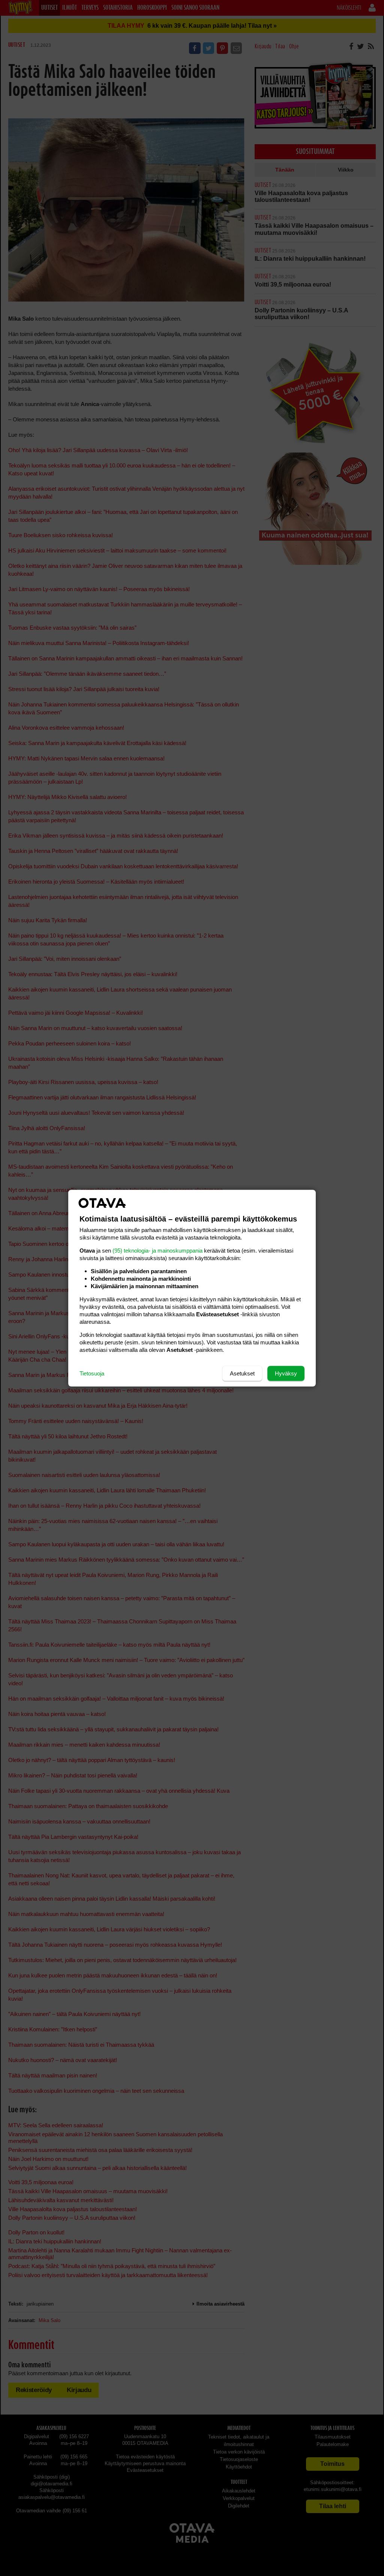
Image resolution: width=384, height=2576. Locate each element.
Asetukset (242, 1373)
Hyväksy (286, 1373)
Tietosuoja (92, 1373)
